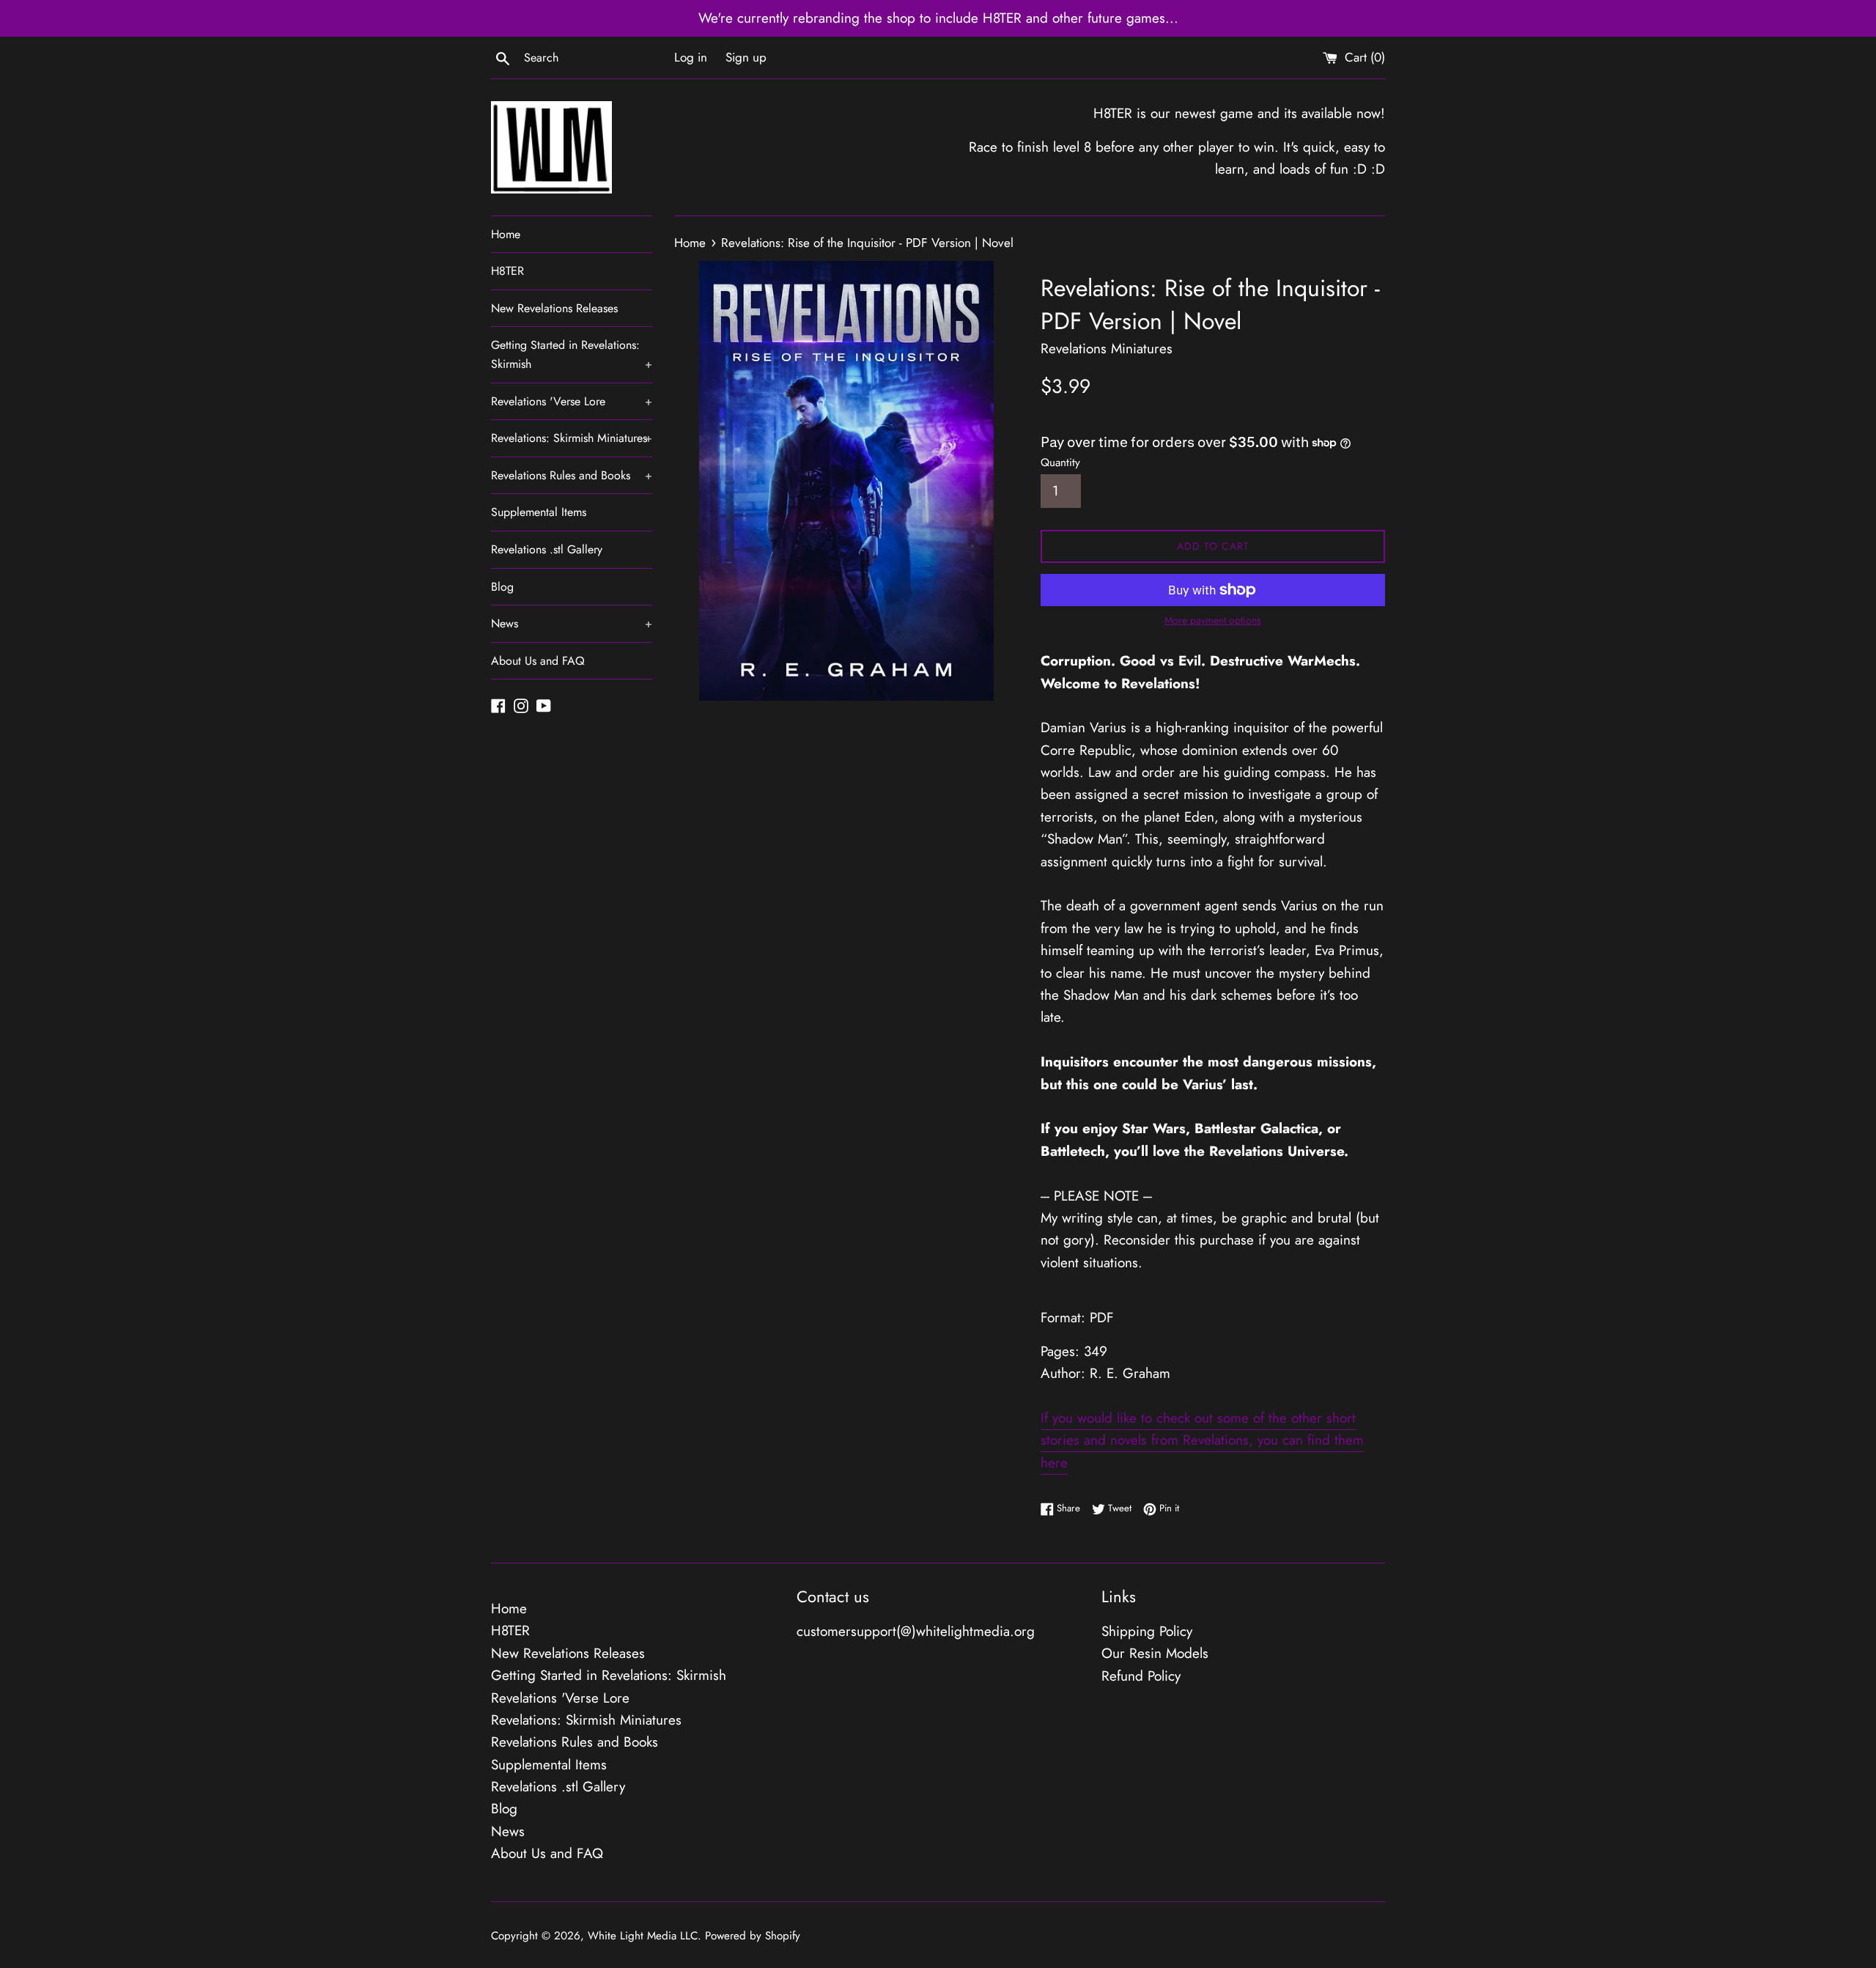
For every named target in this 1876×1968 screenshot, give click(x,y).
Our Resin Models (1155, 1653)
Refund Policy (1141, 1676)
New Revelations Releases (554, 308)
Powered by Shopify (753, 1936)
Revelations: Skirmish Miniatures (572, 438)
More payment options (1213, 620)
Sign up (746, 57)
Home (506, 234)
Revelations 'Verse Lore (572, 401)
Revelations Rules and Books (572, 475)
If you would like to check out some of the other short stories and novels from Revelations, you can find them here (1202, 1440)
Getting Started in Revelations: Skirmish (572, 354)
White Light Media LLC (643, 1936)
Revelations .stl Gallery (547, 549)
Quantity (1060, 462)
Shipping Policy (1147, 1631)
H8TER (507, 271)
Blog (502, 587)
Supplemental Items (539, 512)
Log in (691, 57)
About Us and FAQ (538, 661)
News (572, 623)
